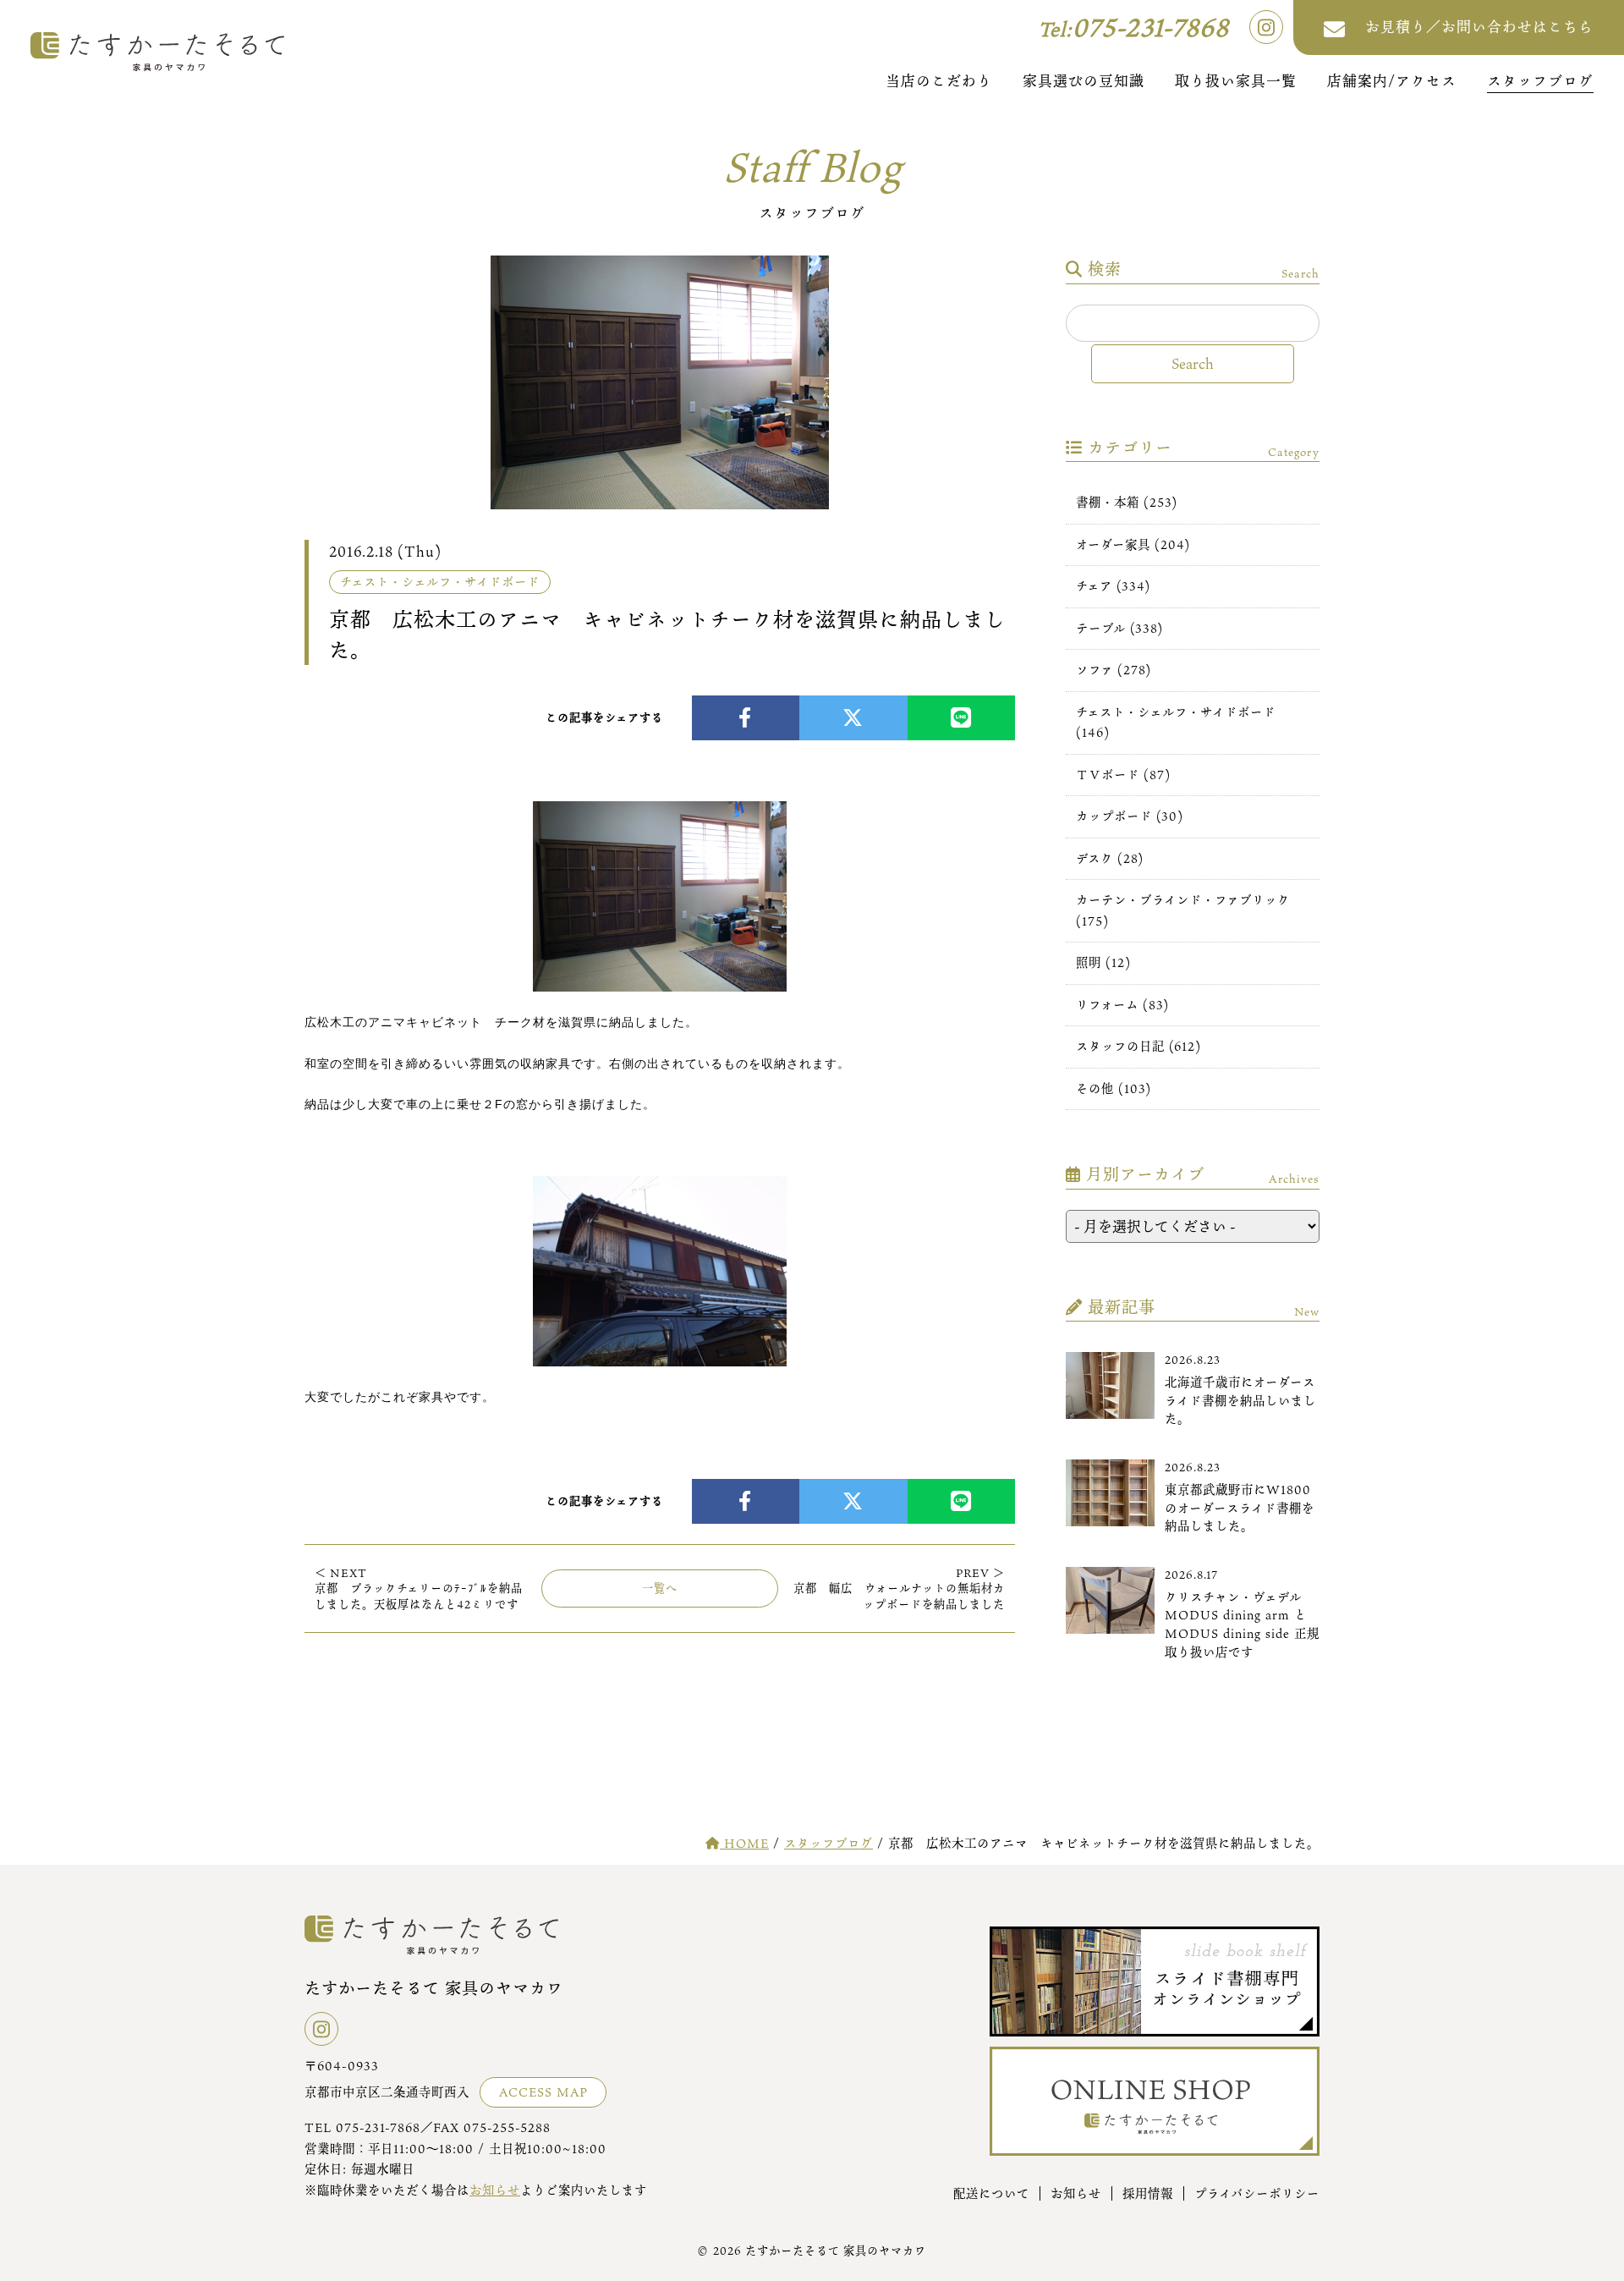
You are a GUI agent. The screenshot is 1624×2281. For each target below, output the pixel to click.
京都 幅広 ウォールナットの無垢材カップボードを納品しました (899, 1588)
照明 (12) (1103, 962)
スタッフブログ (1540, 81)
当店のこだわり (939, 81)
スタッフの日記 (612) (1138, 1046)
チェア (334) (1113, 586)
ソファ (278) (1114, 670)
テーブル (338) (1119, 628)
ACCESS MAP (543, 2092)
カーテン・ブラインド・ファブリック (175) (1183, 910)
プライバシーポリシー (1257, 2193)
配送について (991, 2193)
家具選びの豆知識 (1084, 81)
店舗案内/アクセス (1392, 81)
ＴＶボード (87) (1123, 775)
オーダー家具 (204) (1133, 544)
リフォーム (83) (1122, 1005)
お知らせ (495, 2190)
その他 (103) (1114, 1088)
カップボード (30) (1130, 816)
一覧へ (660, 1588)
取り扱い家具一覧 (1236, 81)
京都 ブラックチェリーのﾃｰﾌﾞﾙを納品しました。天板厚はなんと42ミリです (419, 1588)
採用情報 (1148, 2193)
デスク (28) (1110, 858)
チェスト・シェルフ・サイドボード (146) (1176, 722)
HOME (744, 1843)
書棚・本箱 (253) (1127, 502)
